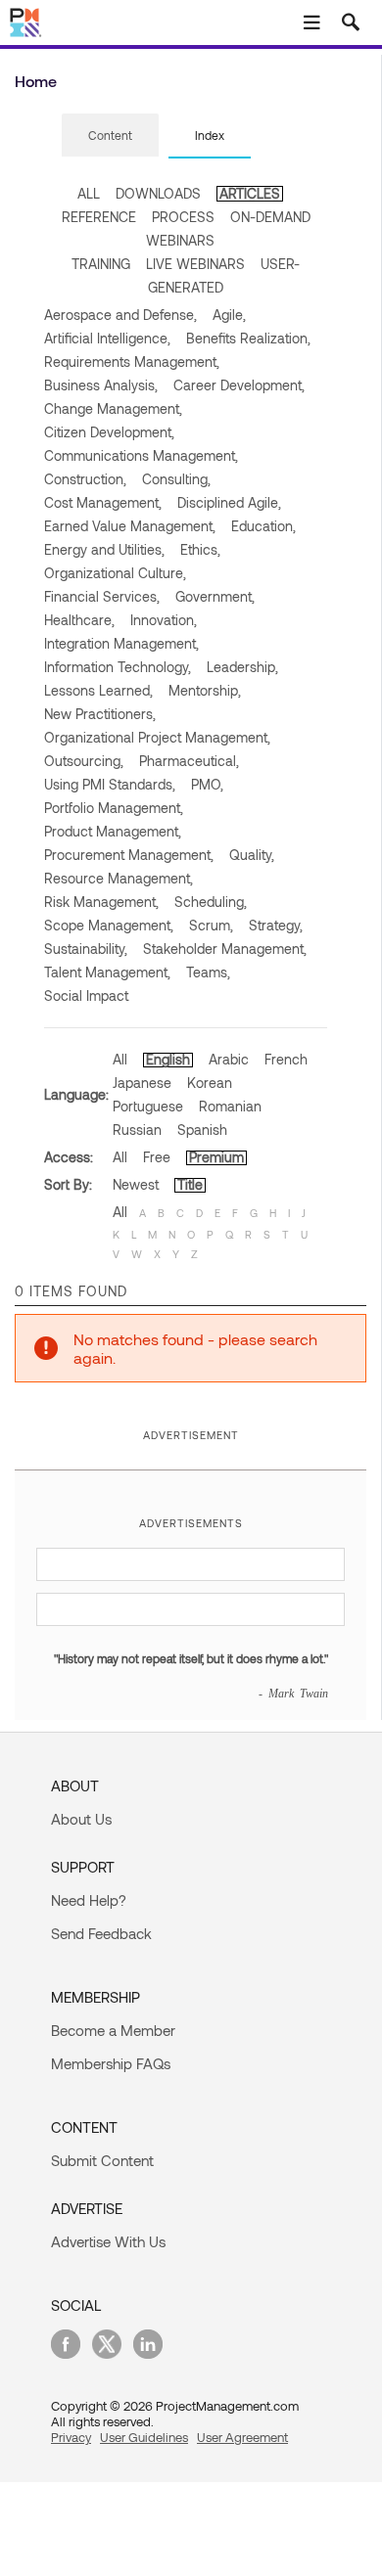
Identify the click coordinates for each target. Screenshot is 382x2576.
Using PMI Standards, (110, 784)
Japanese (142, 1083)
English (168, 1059)
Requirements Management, (132, 362)
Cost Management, (103, 502)
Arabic (229, 1059)
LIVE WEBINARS (195, 264)
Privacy (71, 2437)
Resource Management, (119, 878)
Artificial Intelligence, (107, 338)
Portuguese (148, 1106)
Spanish (202, 1130)
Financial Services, (102, 596)
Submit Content (102, 2160)
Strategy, (276, 925)
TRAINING (101, 264)
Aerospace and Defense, (120, 315)
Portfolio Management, (114, 808)
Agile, (229, 315)
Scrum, (211, 925)
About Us (81, 1819)
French (286, 1059)
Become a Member (113, 2030)
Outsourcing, (84, 761)
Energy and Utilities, (104, 549)
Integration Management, (121, 643)
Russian (137, 1130)
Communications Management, (141, 455)
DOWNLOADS (158, 193)
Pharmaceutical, (189, 761)
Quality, (252, 855)
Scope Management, (109, 925)
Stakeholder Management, (225, 949)
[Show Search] (351, 23)
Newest (136, 1184)
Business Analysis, (101, 385)
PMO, (207, 784)
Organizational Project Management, (157, 737)
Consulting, (176, 479)
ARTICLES (250, 193)
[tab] (110, 136)
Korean (210, 1083)
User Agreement (242, 2437)
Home (36, 81)
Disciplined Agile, (229, 502)
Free (157, 1157)
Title (190, 1184)
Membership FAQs (111, 2063)
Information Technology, (118, 667)
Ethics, (200, 549)
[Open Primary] (311, 23)
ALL (89, 193)
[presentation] (110, 135)
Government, (215, 596)
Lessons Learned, (98, 690)
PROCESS (183, 217)
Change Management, (113, 408)
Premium (216, 1157)
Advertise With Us (108, 2241)
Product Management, (113, 831)
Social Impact (86, 995)
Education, (263, 526)
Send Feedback (101, 1933)
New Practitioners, (100, 714)
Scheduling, (211, 902)
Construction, (85, 479)
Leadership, (242, 667)
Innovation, (164, 620)
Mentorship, (205, 690)
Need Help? (89, 1900)
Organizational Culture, (115, 573)
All (120, 1059)
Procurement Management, (129, 855)
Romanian (230, 1106)
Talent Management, (107, 972)
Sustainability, (86, 949)
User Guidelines (144, 2437)
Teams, (208, 972)
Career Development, (239, 385)
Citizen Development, (109, 432)
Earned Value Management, (130, 526)
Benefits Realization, (248, 338)
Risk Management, (101, 902)
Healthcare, (79, 620)
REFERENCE (99, 217)
